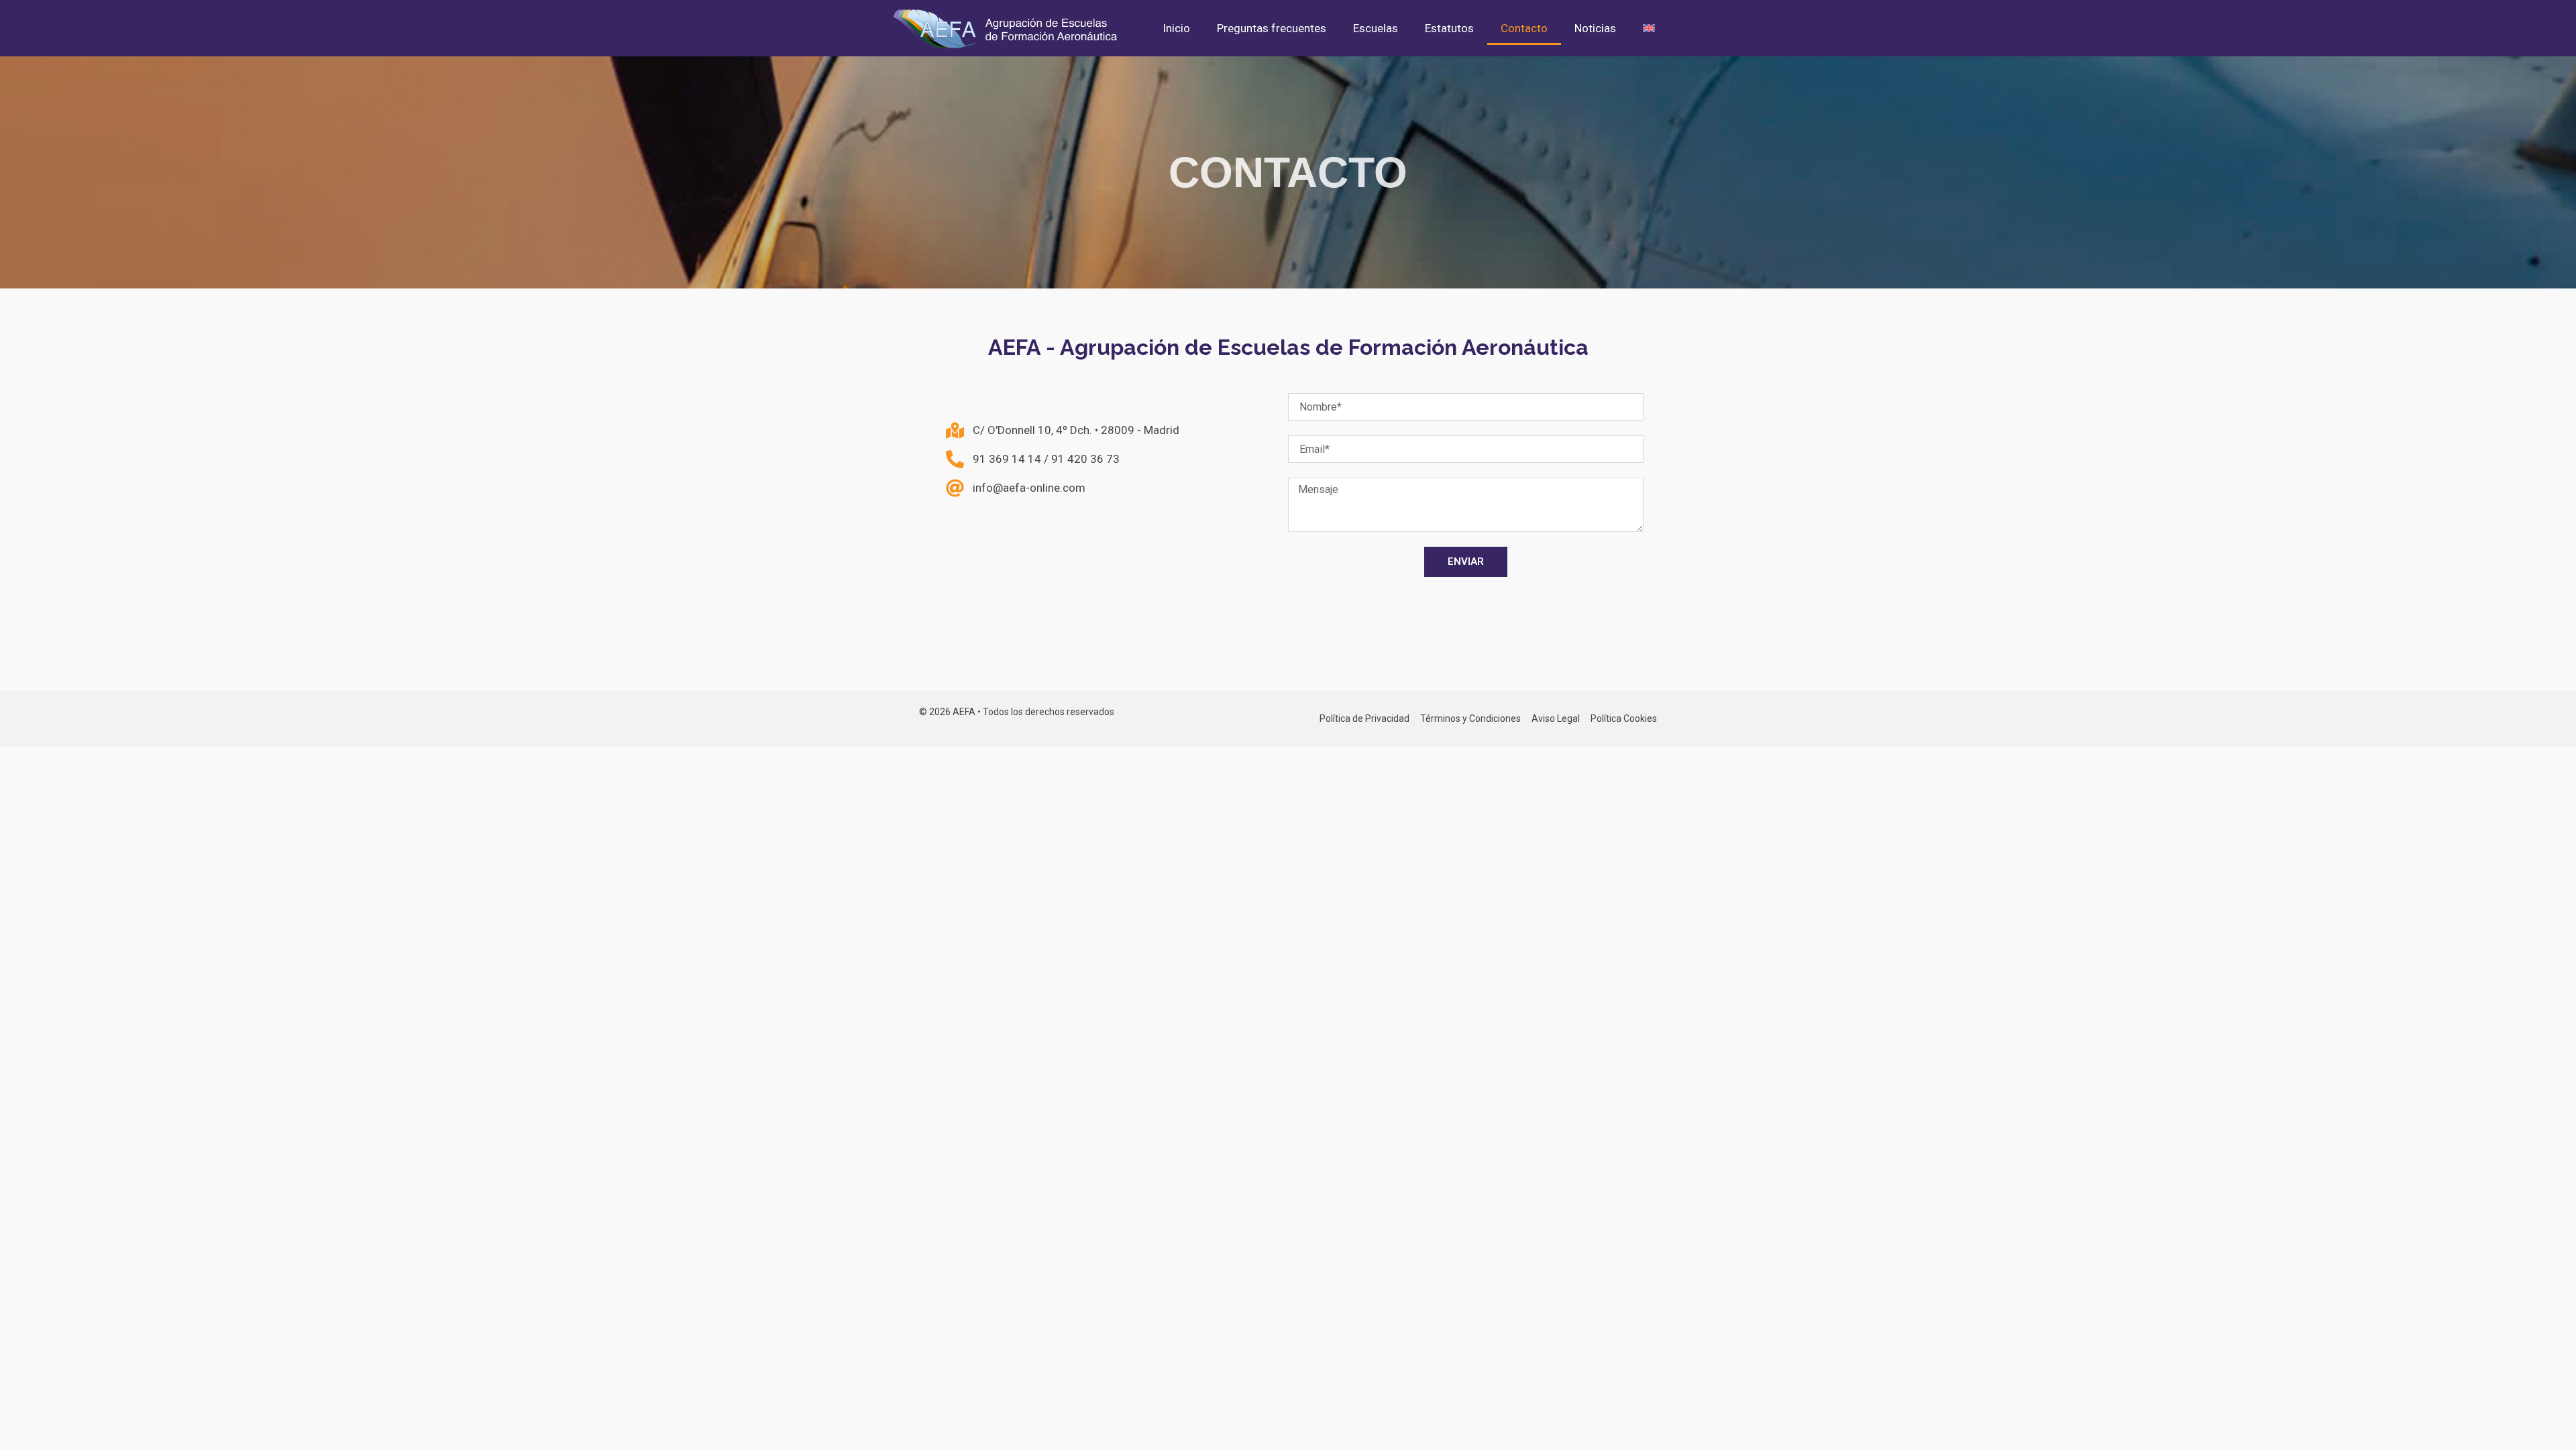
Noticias (1595, 28)
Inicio (1176, 28)
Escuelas (1376, 28)
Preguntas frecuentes (1272, 28)
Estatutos (1449, 28)
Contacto (1524, 28)
